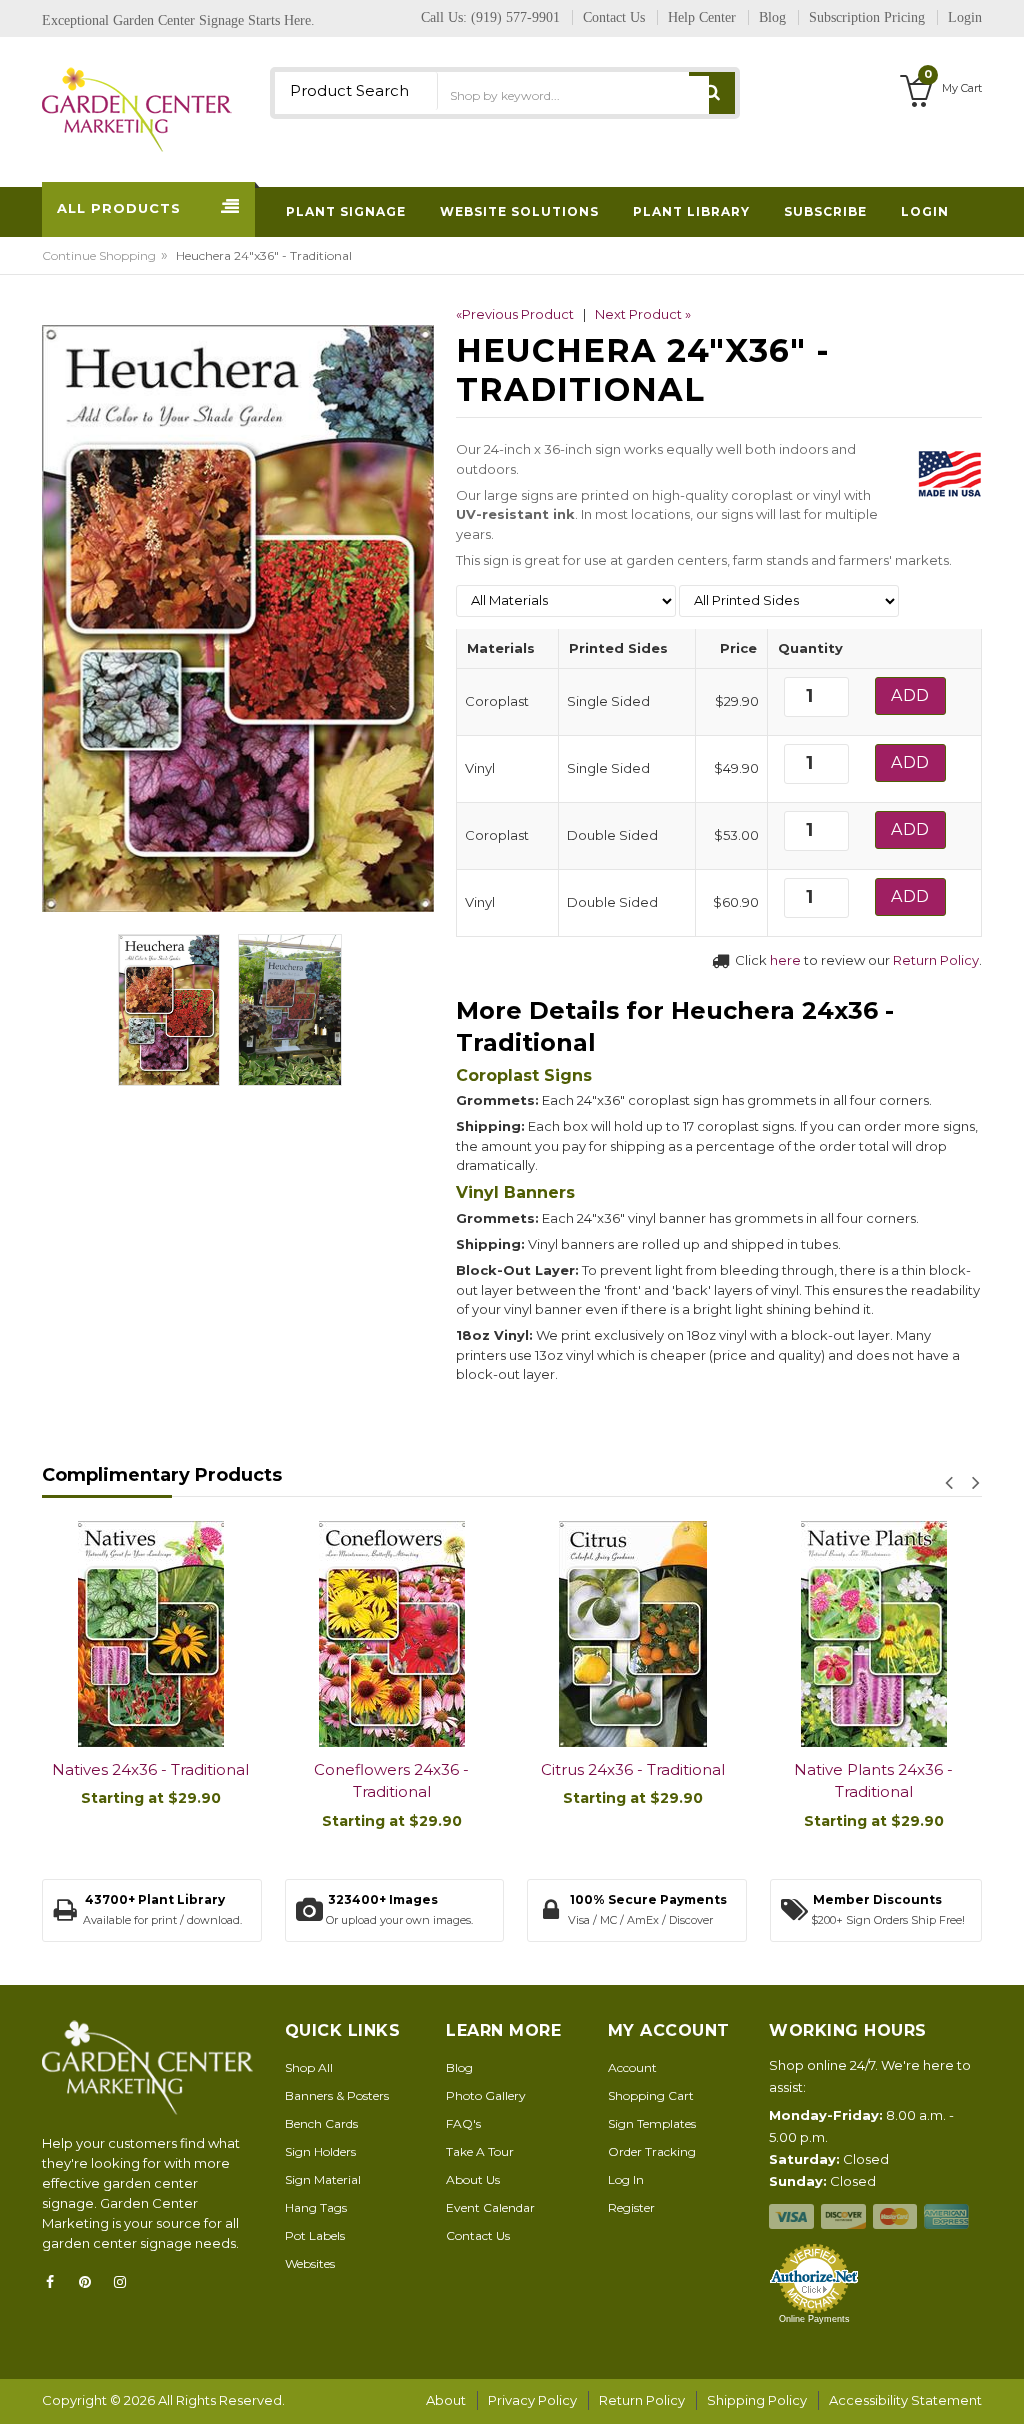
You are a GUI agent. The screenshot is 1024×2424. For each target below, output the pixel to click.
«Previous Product (515, 314)
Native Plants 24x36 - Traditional (633, 1781)
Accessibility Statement (905, 2400)
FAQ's (463, 2123)
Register (631, 2207)
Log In (626, 2179)
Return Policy (936, 960)
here (785, 960)
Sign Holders (320, 2151)
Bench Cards (321, 2123)
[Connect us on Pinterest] (91, 2282)
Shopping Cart (651, 2095)
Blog (459, 2067)
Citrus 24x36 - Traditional (392, 1769)
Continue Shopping (99, 255)
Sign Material (323, 2179)
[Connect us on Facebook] (56, 2282)
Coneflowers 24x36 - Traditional (151, 1781)
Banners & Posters (337, 2095)
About (446, 2400)
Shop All (309, 2067)
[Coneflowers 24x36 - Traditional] (151, 1634)
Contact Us (478, 2235)
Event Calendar (490, 2207)
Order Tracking (652, 2151)
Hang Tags (316, 2207)
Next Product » (643, 314)
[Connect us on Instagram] (126, 2282)
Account (632, 2067)
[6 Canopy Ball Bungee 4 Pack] (874, 1633)
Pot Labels (315, 2235)
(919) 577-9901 (515, 17)
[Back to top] (1003, 2388)
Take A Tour (480, 2151)
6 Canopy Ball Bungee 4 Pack (874, 1780)
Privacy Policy (532, 2400)
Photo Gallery (486, 2095)
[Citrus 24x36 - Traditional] (392, 1634)
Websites (310, 2263)
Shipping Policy (757, 2400)
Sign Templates (652, 2123)
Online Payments (814, 2319)
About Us (473, 2179)
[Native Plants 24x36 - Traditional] (633, 1634)
